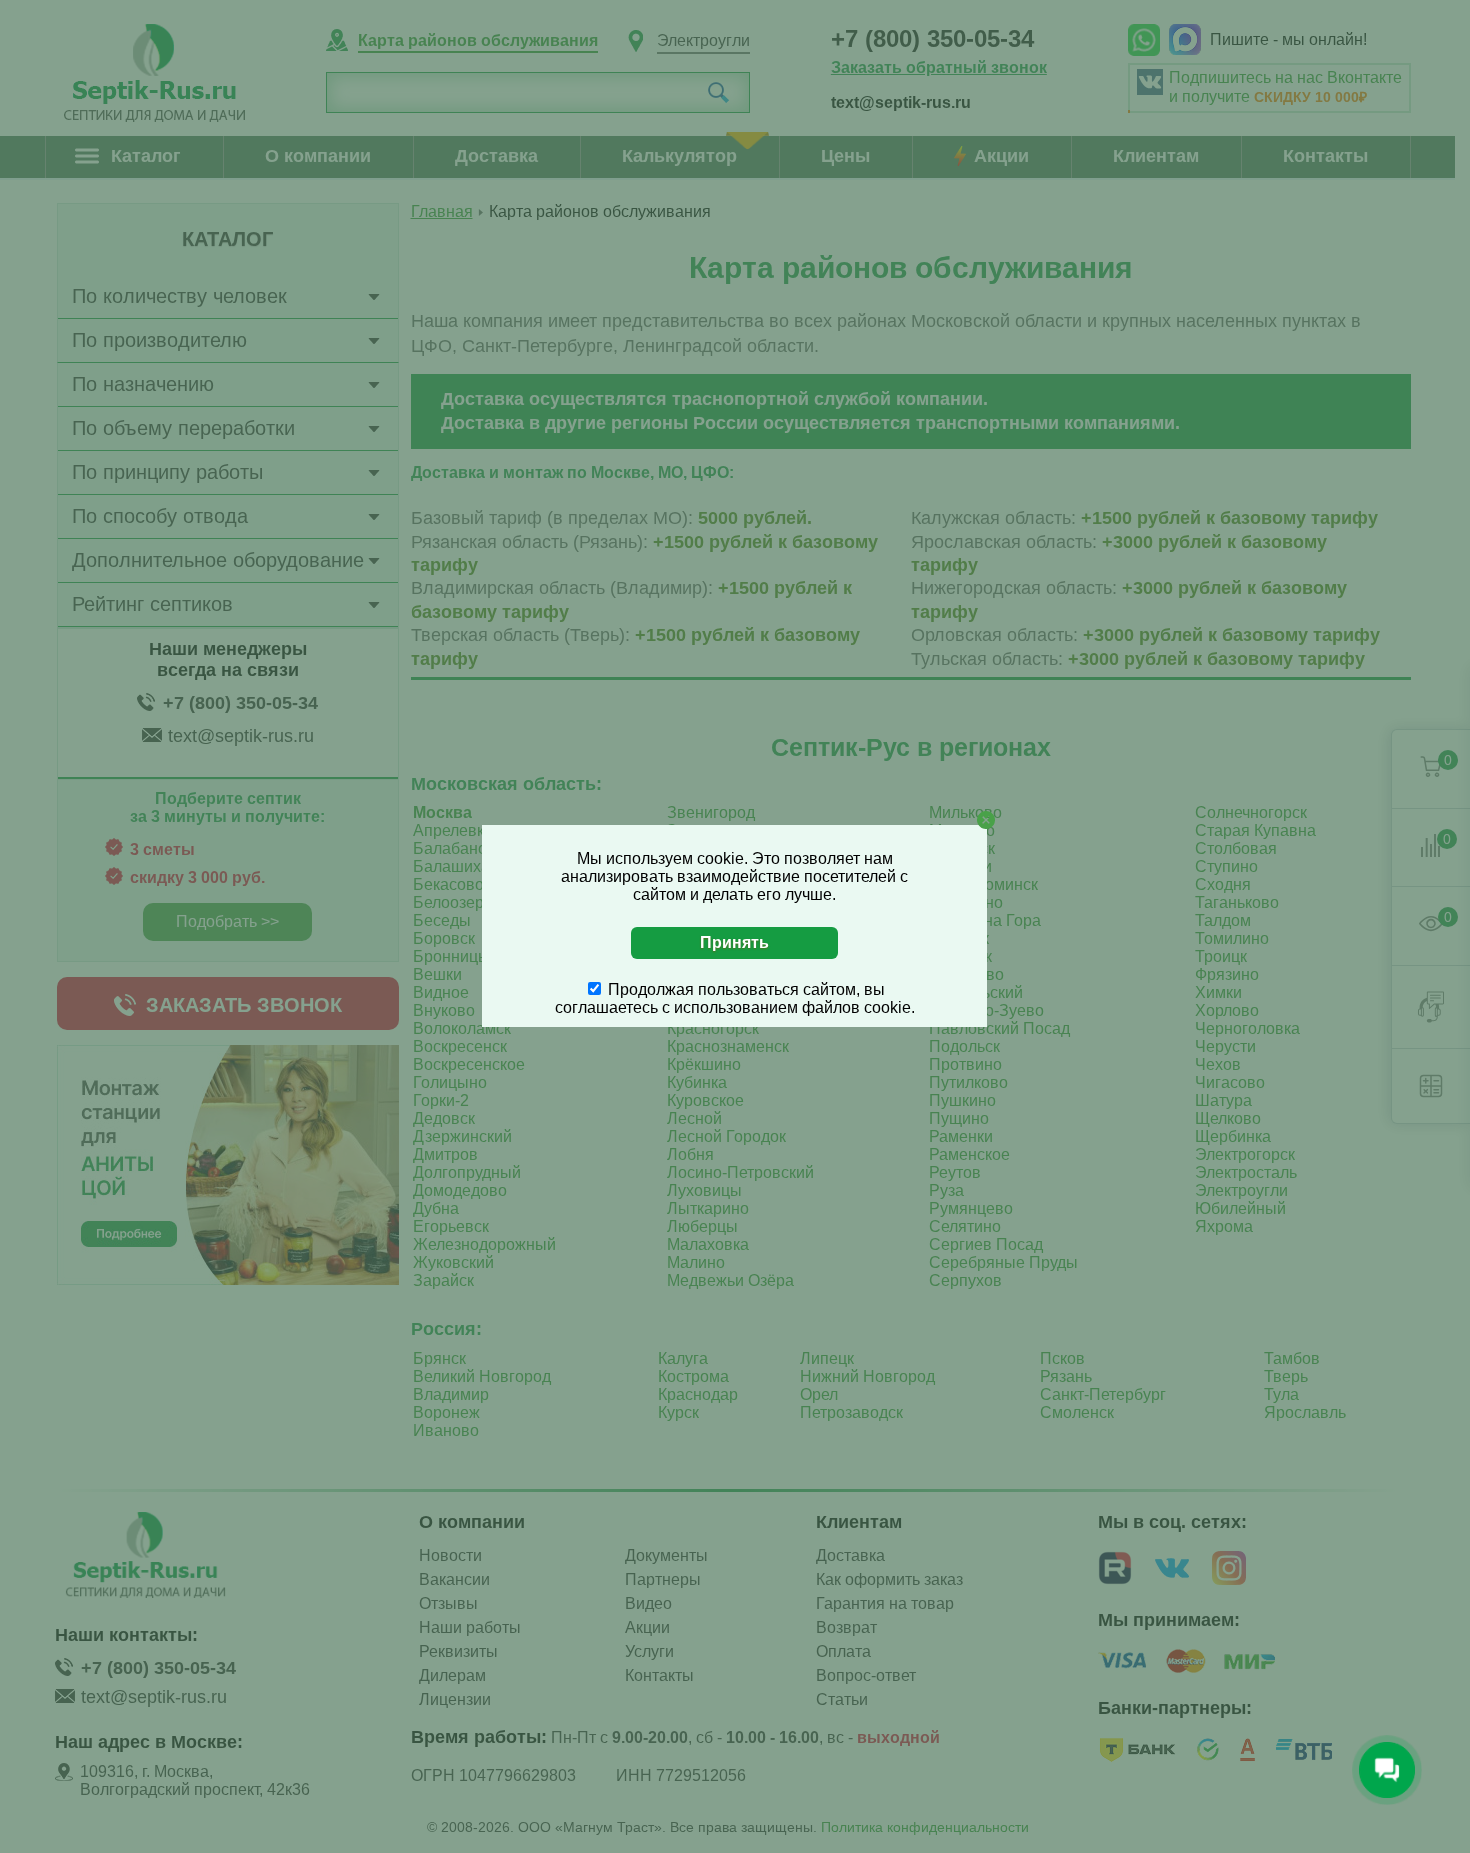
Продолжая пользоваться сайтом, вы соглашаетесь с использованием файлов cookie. (735, 998)
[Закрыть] (986, 820)
